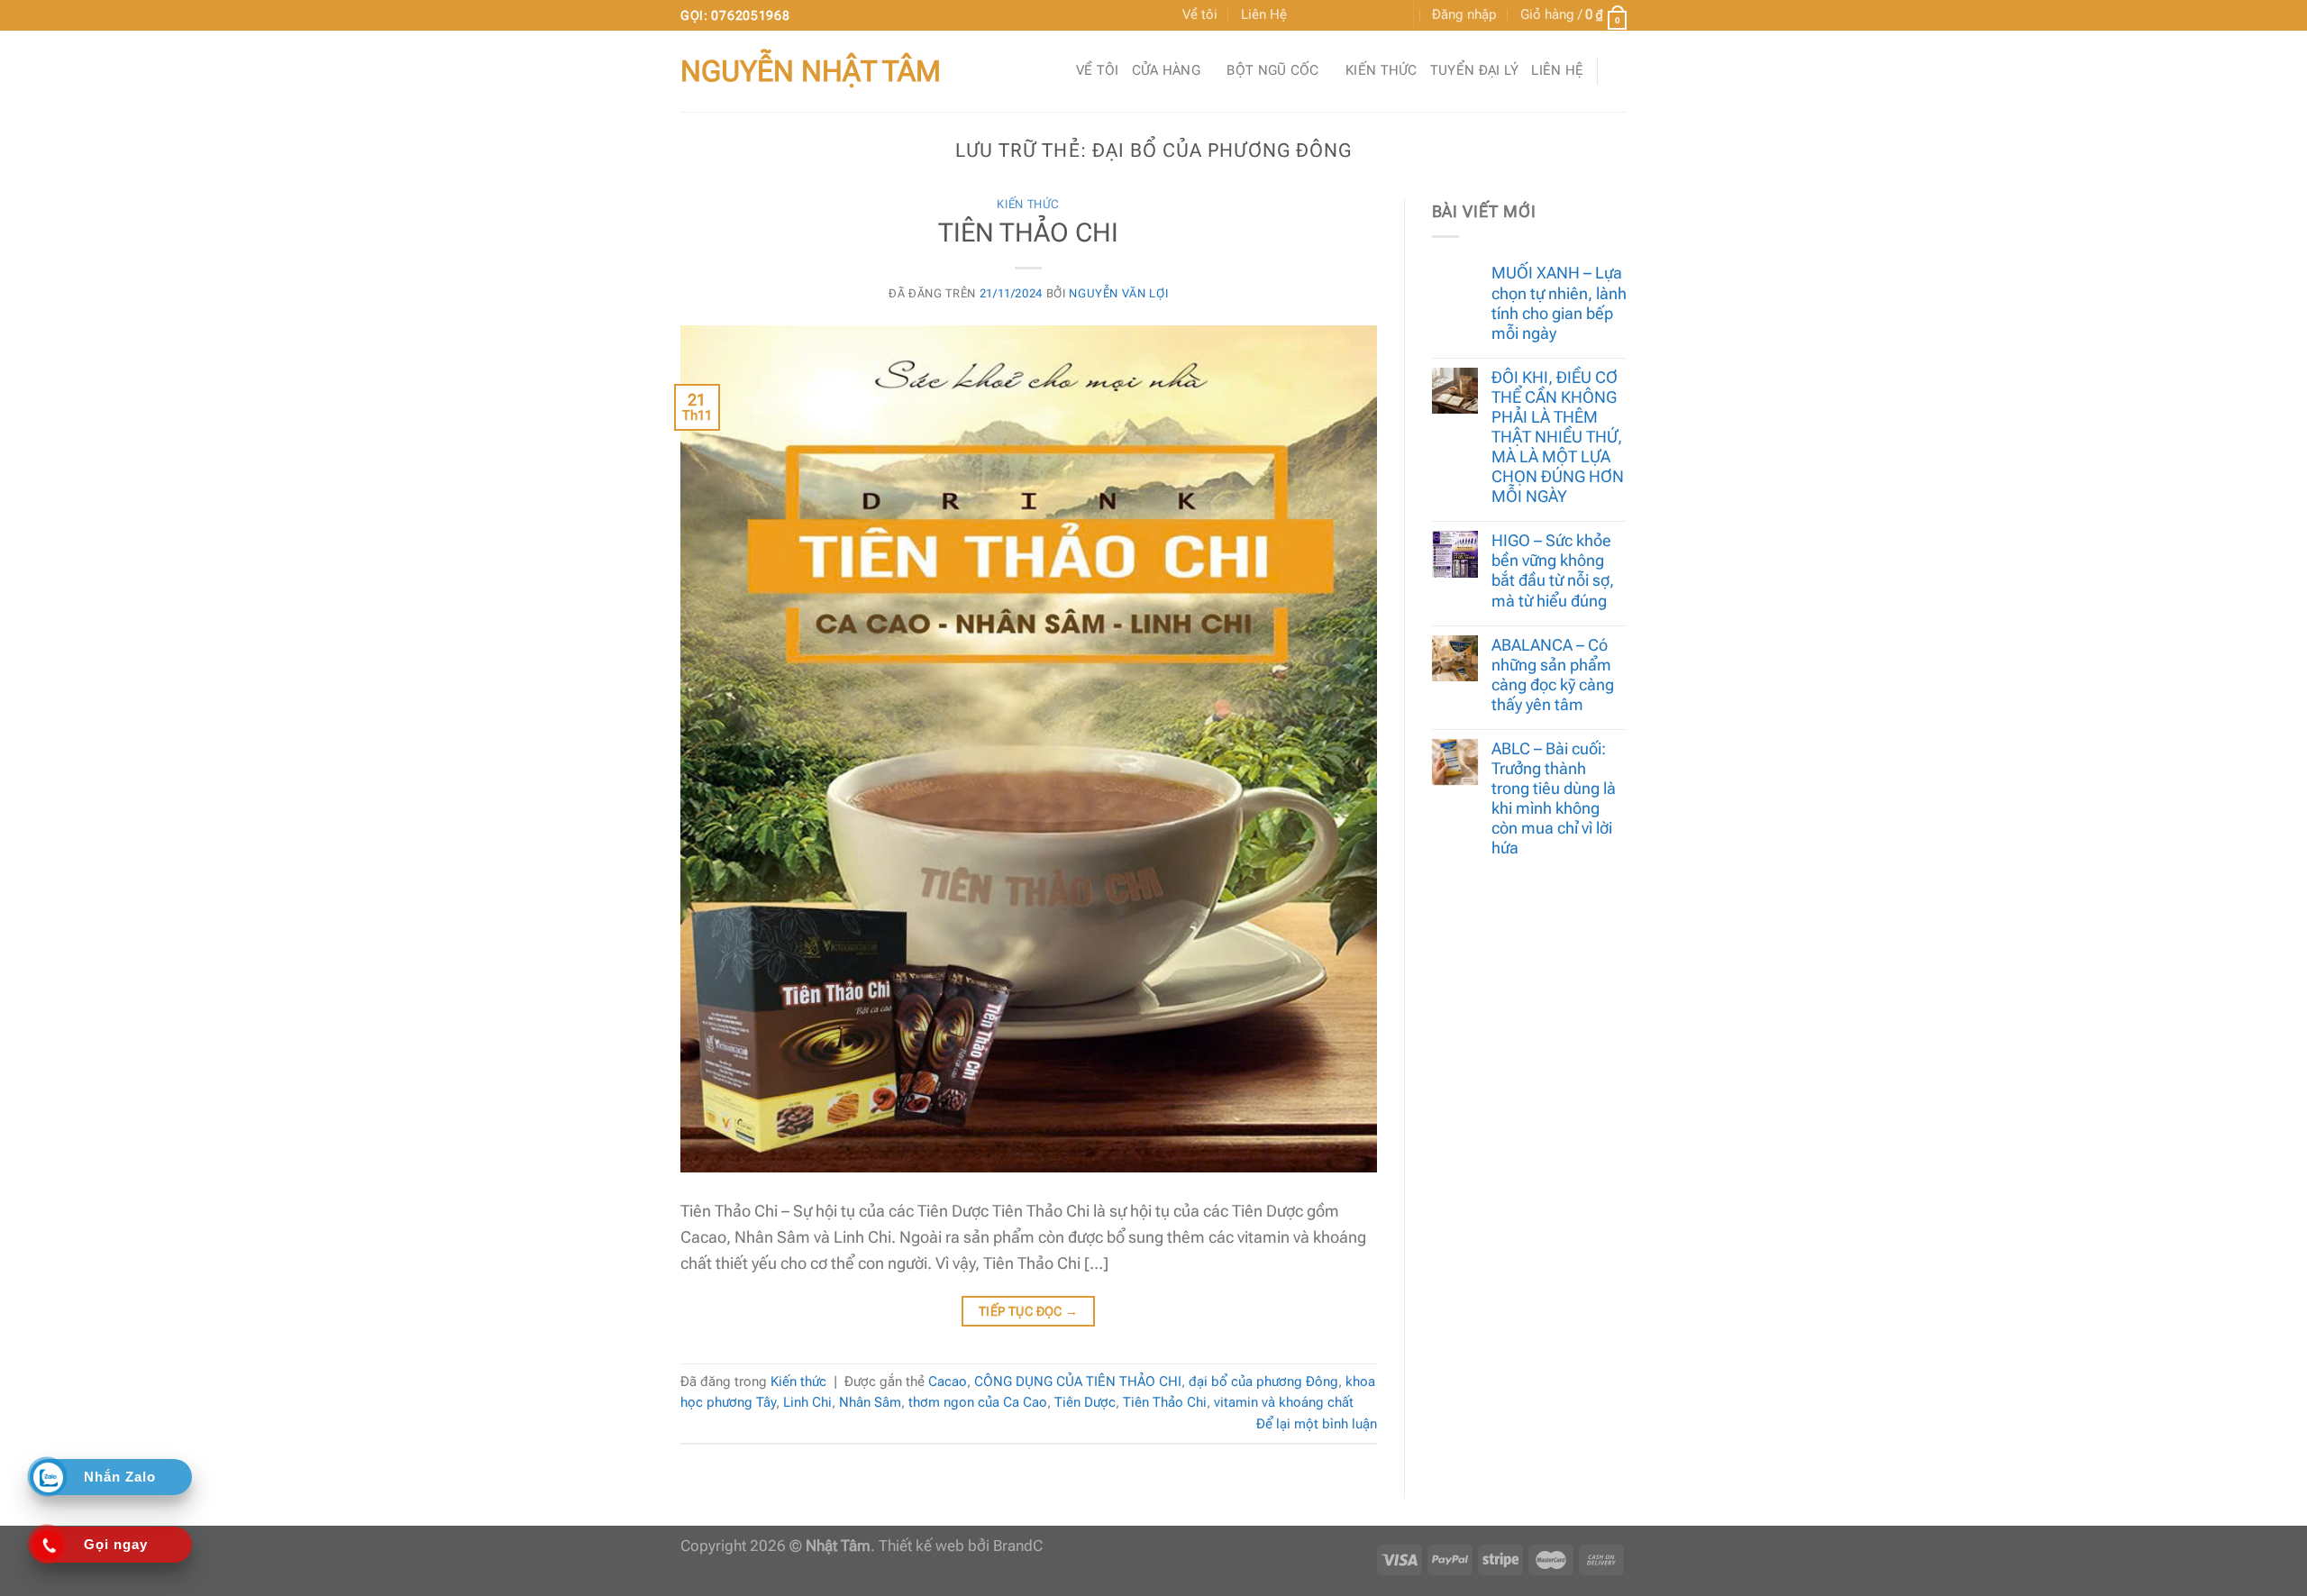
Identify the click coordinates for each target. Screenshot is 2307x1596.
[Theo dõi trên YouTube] (1388, 16)
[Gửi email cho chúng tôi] (1348, 16)
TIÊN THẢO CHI (1028, 233)
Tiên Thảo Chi (1165, 1402)
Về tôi (1200, 14)
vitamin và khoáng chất (1284, 1402)
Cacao (948, 1382)
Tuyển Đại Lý (1475, 70)
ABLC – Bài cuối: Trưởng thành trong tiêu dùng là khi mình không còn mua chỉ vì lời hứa (1554, 798)
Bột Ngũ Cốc (1272, 70)
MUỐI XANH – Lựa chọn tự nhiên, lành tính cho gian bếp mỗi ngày (1559, 302)
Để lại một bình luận (1317, 1424)
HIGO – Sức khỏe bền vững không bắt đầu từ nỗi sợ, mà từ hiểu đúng (1553, 570)
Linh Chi (807, 1402)
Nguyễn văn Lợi (1118, 293)
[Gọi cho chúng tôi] (1368, 16)
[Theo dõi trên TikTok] (1328, 16)
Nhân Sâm (870, 1402)
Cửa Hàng (1166, 70)
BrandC (1018, 1546)
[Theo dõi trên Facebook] (1309, 16)
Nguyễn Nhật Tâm (811, 71)
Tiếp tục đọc (1029, 1311)
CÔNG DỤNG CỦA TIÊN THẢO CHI (1078, 1382)
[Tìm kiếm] (1619, 71)
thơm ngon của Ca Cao (978, 1402)
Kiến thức (1381, 70)
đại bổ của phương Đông (1263, 1382)
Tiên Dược (1085, 1402)
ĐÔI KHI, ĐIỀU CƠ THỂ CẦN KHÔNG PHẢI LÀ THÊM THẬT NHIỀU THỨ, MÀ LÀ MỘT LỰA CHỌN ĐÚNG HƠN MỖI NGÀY (1558, 437)
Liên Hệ (1264, 14)
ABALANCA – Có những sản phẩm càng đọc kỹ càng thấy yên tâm (1553, 675)
